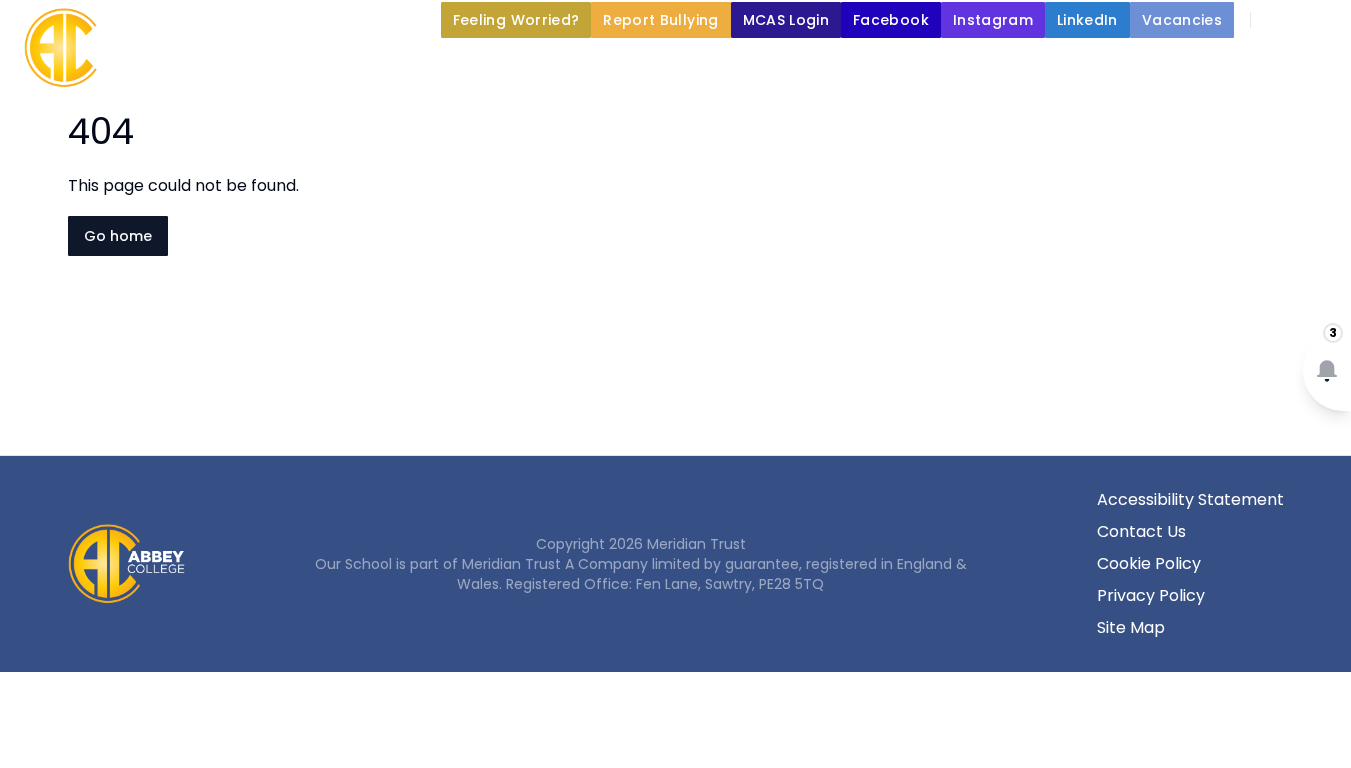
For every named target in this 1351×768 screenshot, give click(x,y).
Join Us (869, 66)
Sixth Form (1170, 66)
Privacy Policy (1151, 595)
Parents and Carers (694, 66)
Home (202, 66)
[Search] (1277, 20)
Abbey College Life (477, 66)
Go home (118, 236)
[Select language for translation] (1319, 20)
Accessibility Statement (1190, 499)
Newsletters (1013, 66)
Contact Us (1141, 531)
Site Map (1131, 627)
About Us (299, 66)
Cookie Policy (1149, 563)
